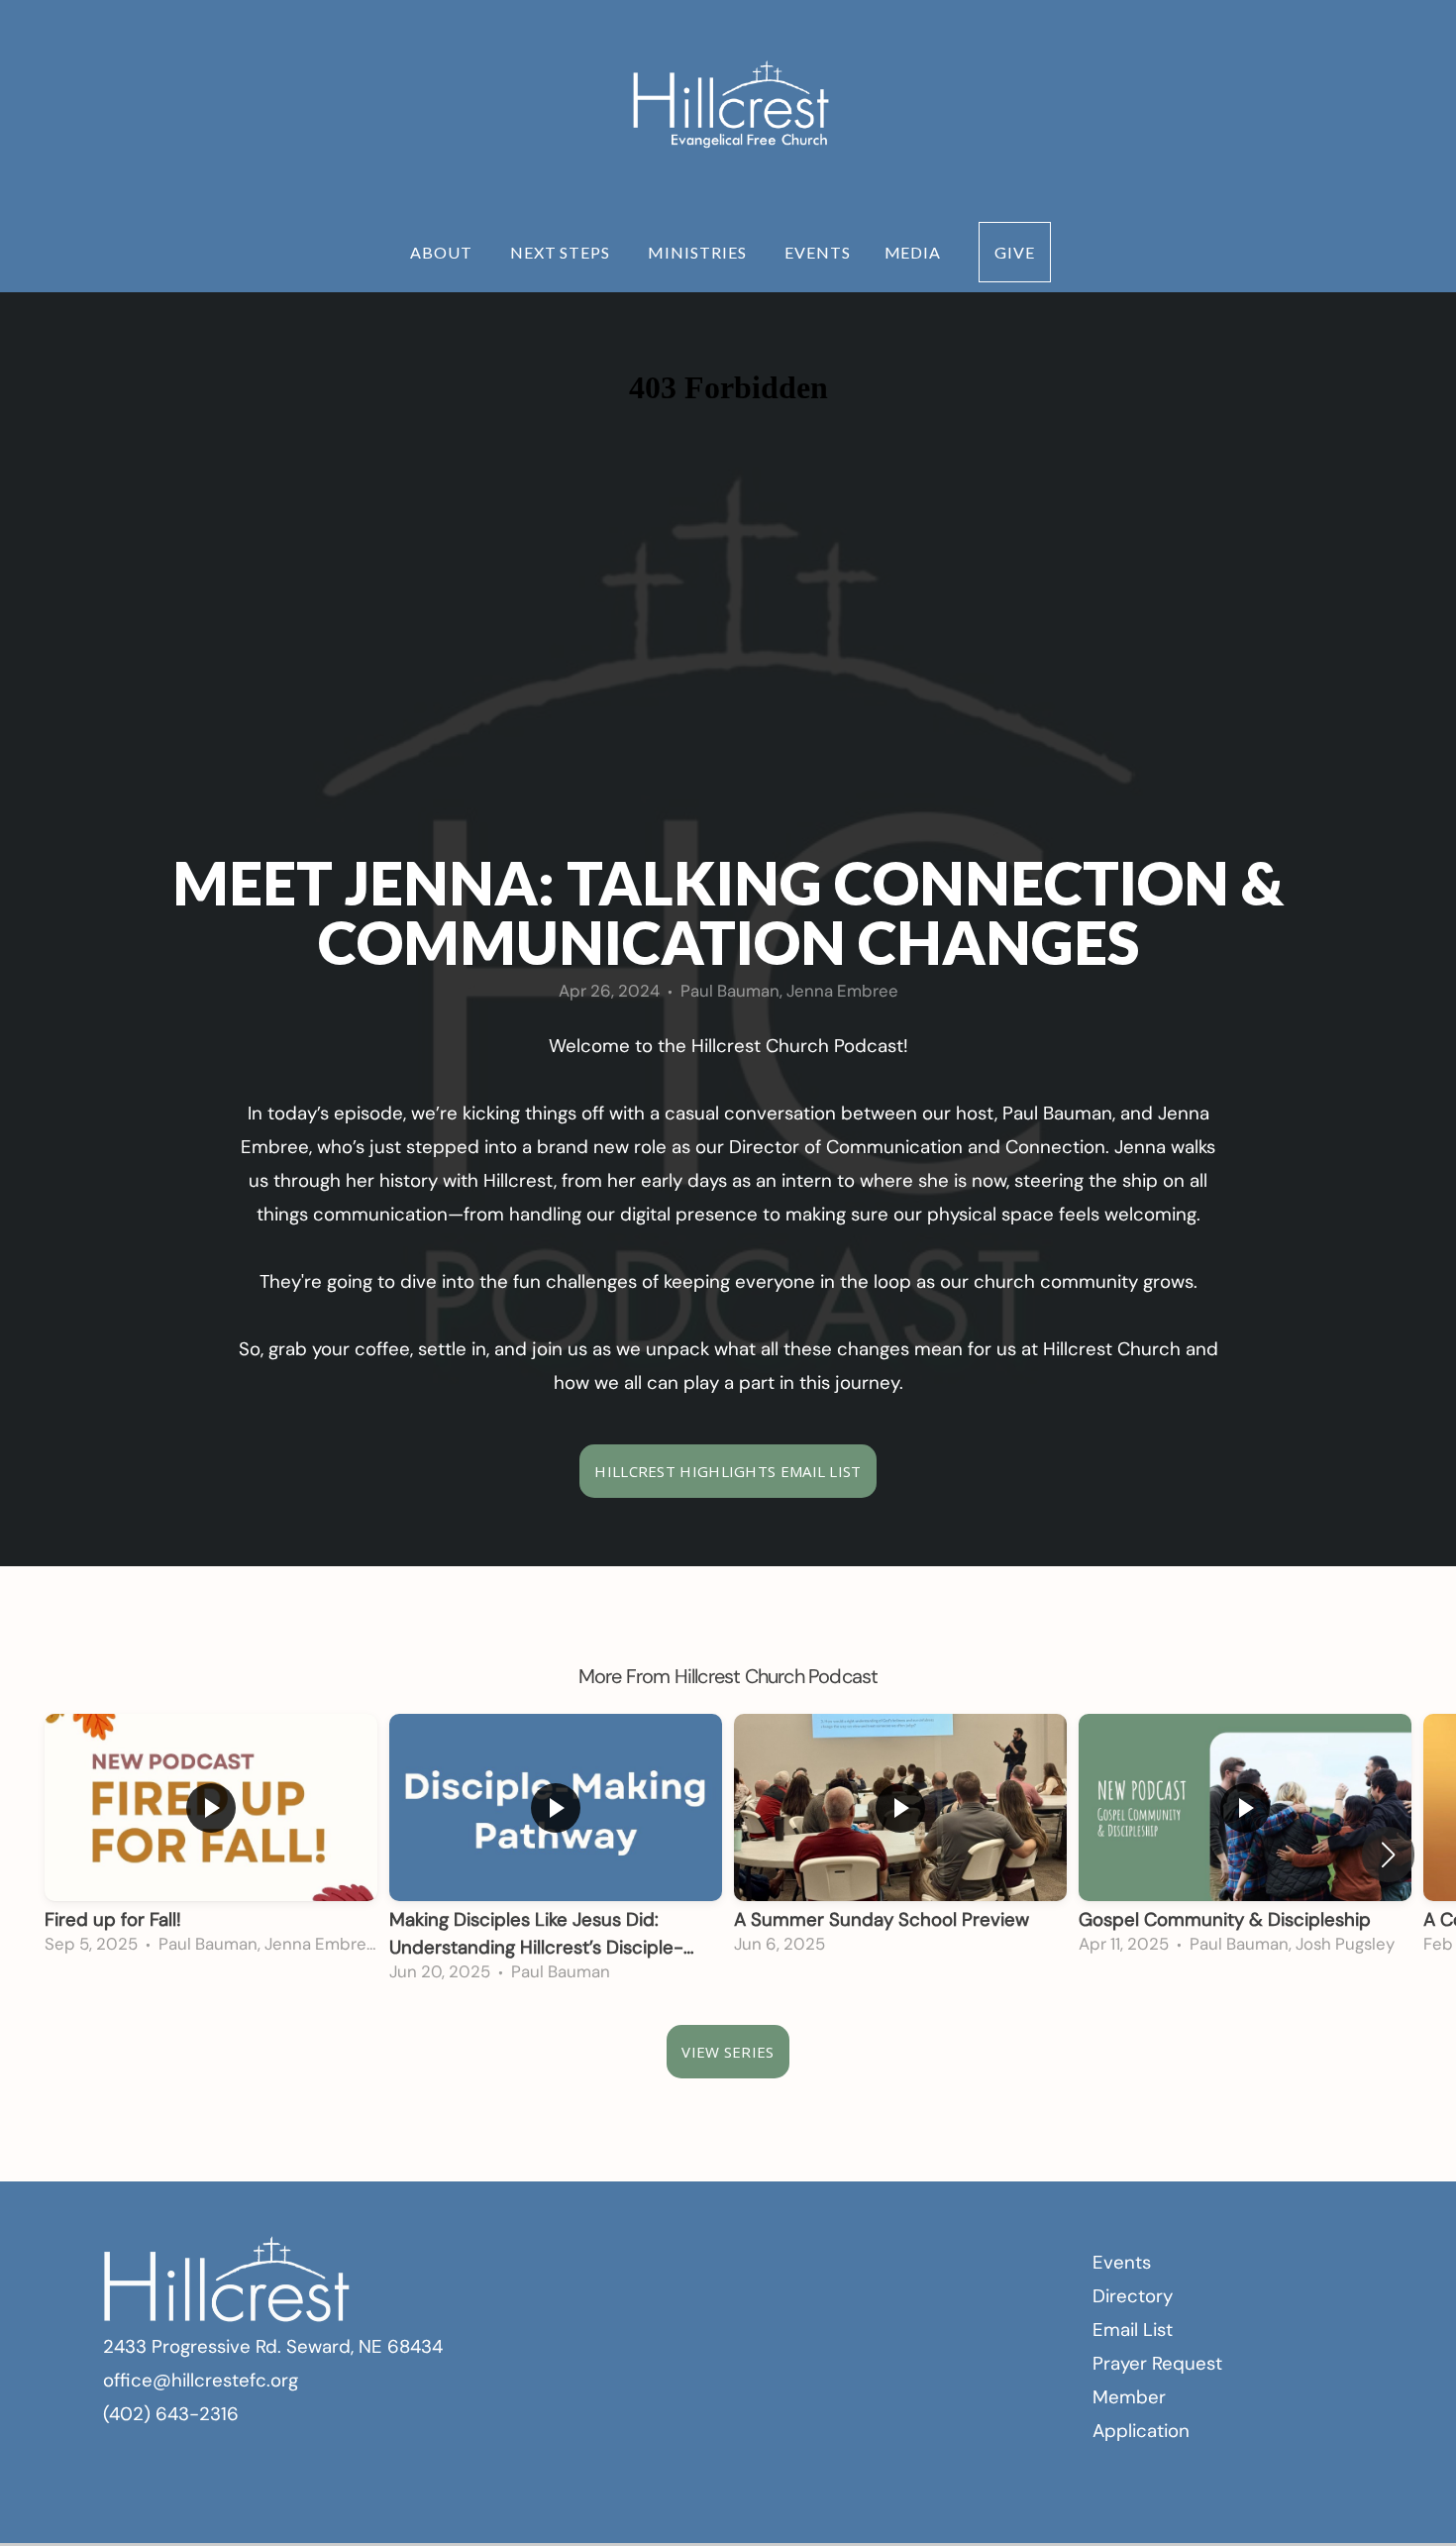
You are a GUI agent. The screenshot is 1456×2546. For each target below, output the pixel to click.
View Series (728, 2052)
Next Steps (563, 252)
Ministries (699, 252)
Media (915, 252)
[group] (211, 1841)
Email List (1133, 2330)
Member (1129, 2397)
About (443, 252)
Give (1015, 252)
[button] (1388, 1855)
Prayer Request (1157, 2363)
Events (818, 252)
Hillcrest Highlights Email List (728, 1471)
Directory (1133, 2296)
